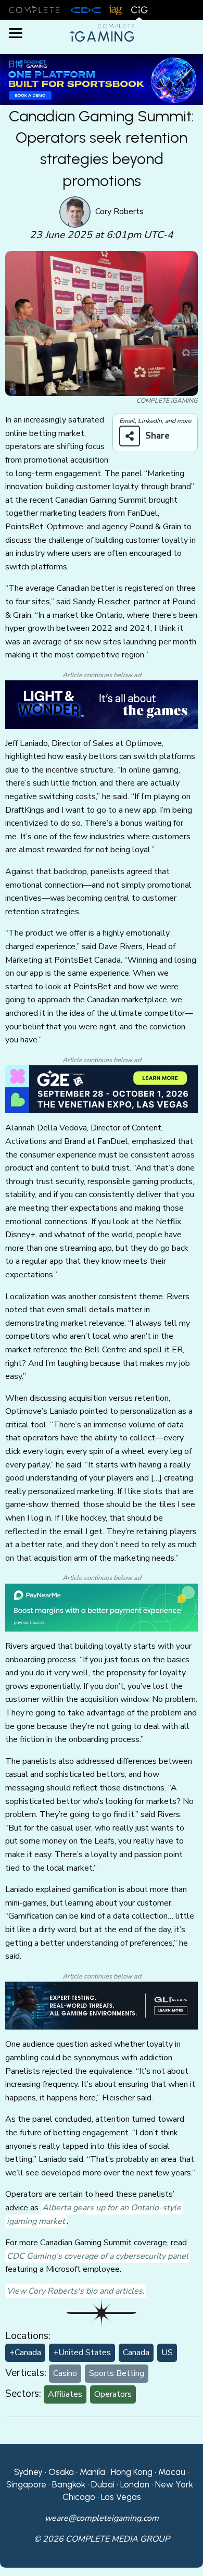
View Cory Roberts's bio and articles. (76, 2291)
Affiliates (65, 2394)
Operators (113, 2394)
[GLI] (102, 2005)
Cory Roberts (119, 211)
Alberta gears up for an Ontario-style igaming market (94, 2214)
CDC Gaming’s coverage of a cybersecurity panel (98, 2256)
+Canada (25, 2353)
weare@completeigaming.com (102, 2518)
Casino (65, 2373)
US (167, 2353)
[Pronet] (102, 79)
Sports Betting (117, 2373)
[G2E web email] (102, 1089)
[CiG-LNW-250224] (102, 704)
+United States (82, 2353)
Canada (136, 2353)
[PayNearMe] (102, 1607)
